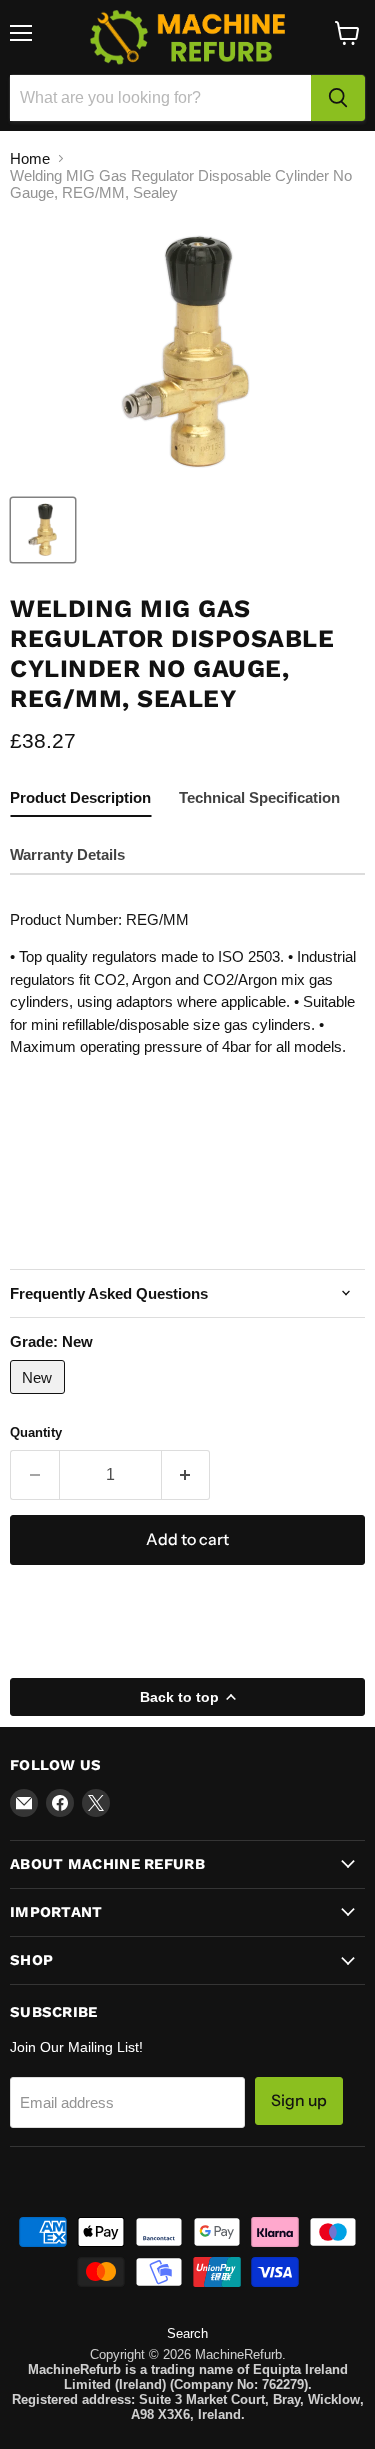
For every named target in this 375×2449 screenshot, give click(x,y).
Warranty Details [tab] (67, 854)
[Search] (338, 98)
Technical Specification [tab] (259, 797)
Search (187, 2333)
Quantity (36, 1432)
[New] (40, 1398)
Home (30, 158)
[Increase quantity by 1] (186, 1475)
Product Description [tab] (80, 797)
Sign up (299, 2100)
